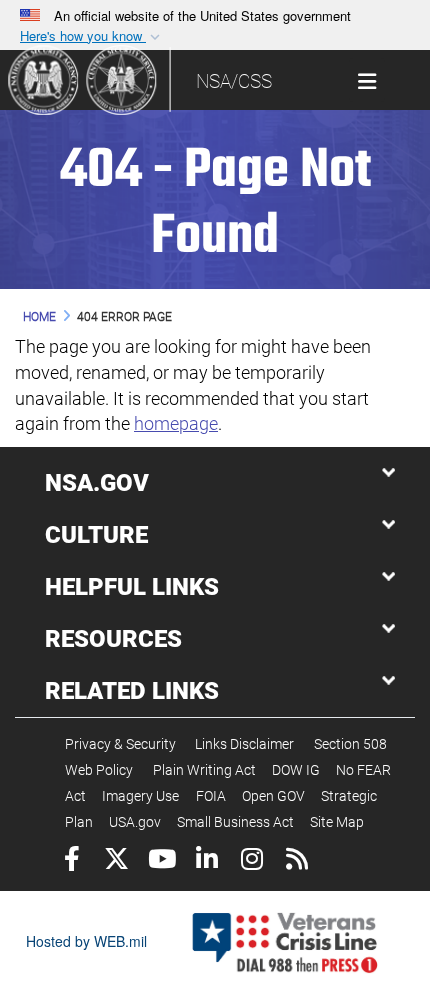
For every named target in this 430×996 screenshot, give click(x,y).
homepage (176, 423)
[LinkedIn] (206, 861)
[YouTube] (161, 861)
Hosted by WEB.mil (86, 941)
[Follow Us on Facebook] (71, 861)
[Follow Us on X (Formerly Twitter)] (116, 861)
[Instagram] (251, 861)
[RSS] (296, 861)
